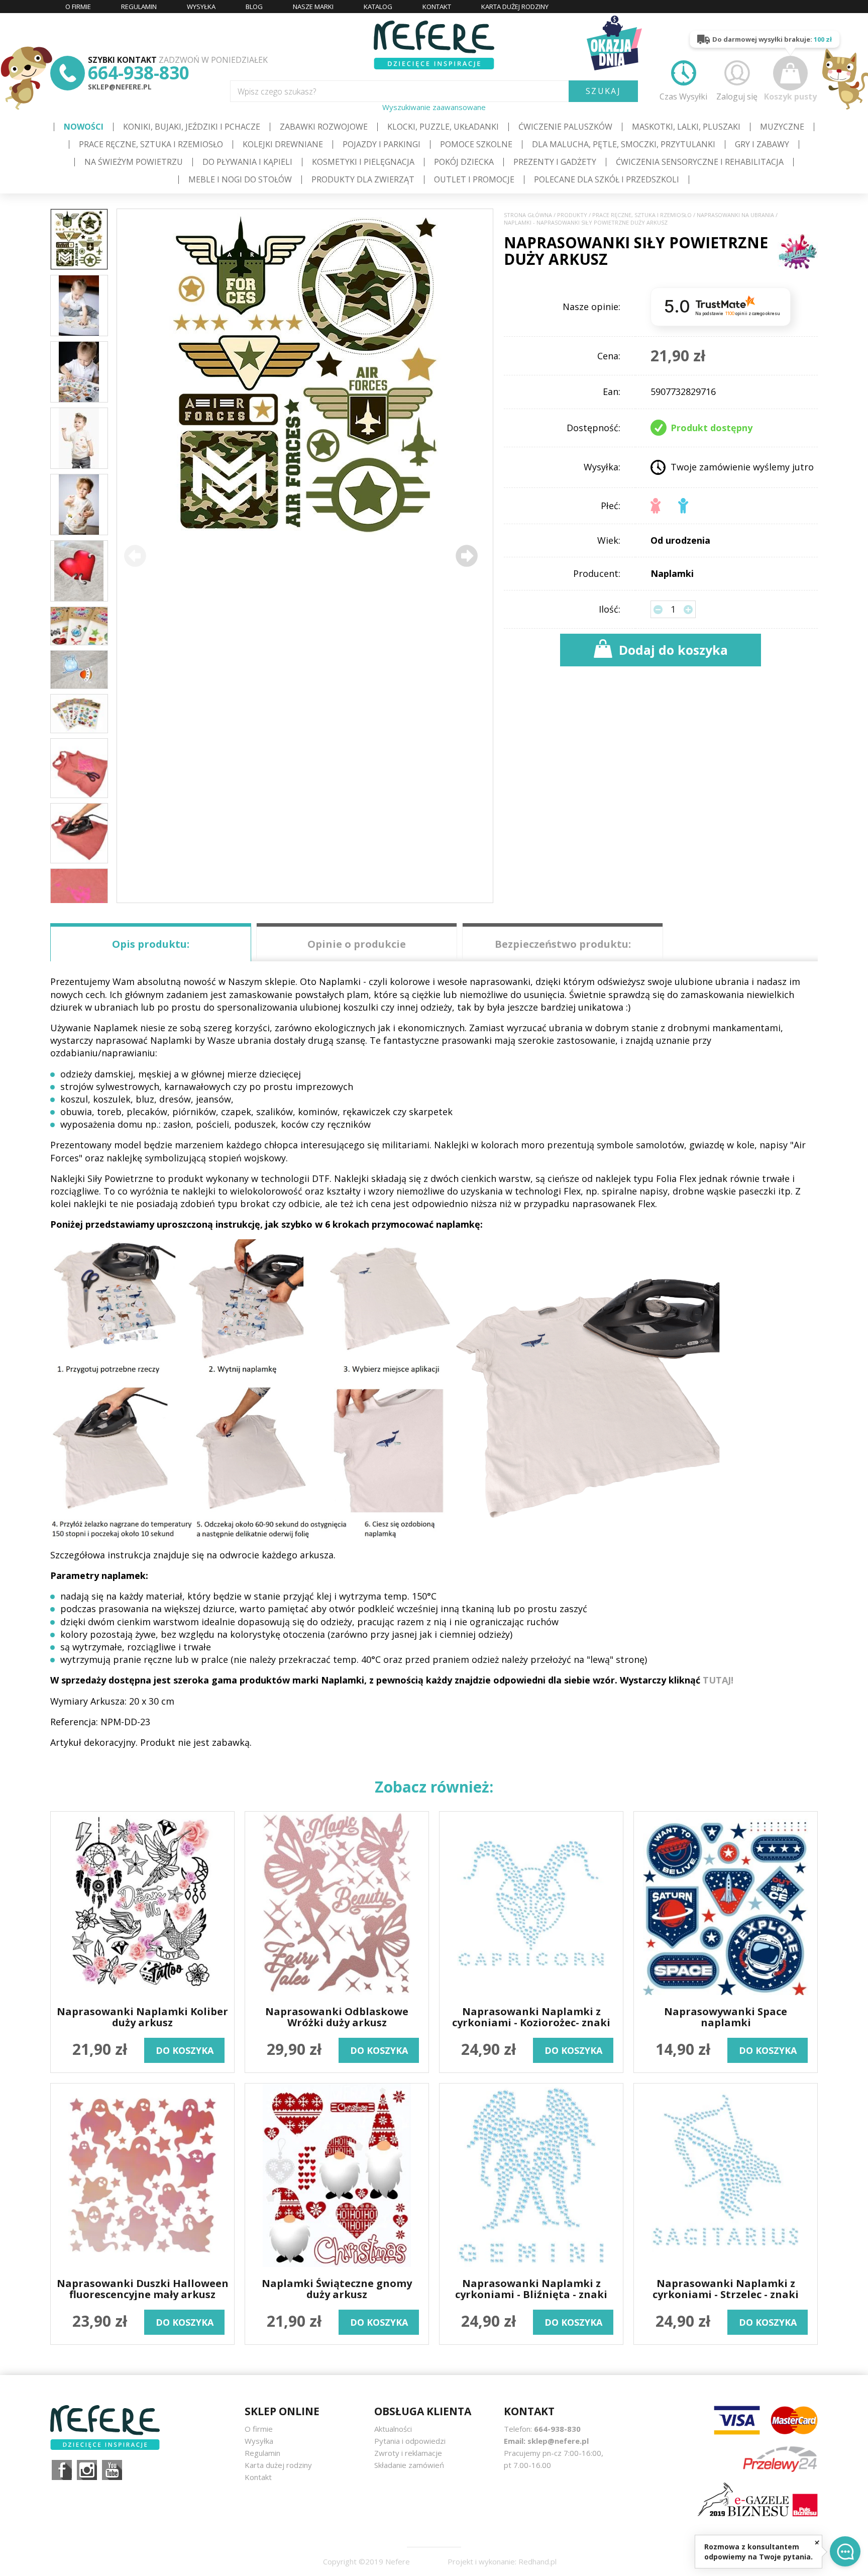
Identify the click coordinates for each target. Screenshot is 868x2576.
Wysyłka (259, 2441)
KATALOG (378, 7)
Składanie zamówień (409, 2465)
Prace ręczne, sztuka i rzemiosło (151, 144)
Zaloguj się (737, 96)
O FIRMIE (78, 7)
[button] (467, 556)
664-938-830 (139, 73)
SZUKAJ (603, 91)
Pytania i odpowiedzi (410, 2441)
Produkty (572, 215)
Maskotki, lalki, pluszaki (686, 127)
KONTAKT (437, 7)
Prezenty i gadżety (555, 162)
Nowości (84, 127)
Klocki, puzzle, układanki (443, 127)
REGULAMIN (139, 7)
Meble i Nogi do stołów (240, 179)
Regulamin (262, 2453)
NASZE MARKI (313, 7)
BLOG (254, 7)
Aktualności (393, 2429)
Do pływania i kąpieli (247, 162)
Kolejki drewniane (283, 144)
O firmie (259, 2429)
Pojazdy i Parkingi (382, 144)
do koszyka (185, 2050)
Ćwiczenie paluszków (565, 127)
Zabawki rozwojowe (324, 127)
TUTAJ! (718, 1680)
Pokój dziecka (464, 162)
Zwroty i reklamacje (408, 2453)
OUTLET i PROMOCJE (474, 179)
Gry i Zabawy (762, 144)
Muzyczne (782, 127)
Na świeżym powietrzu (134, 162)
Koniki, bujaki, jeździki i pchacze (192, 127)
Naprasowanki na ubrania (735, 215)
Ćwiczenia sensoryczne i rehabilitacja (700, 162)
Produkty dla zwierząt (363, 179)
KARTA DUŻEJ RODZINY (515, 7)
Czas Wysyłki (683, 96)
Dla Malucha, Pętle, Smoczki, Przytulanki (624, 144)
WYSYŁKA (201, 7)
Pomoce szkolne (476, 144)
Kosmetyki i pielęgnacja (363, 162)
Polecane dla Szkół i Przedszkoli (607, 179)
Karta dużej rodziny (278, 2465)
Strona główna (528, 215)
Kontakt (258, 2477)
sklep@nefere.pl (120, 87)
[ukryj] (817, 2542)
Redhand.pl (537, 2561)
